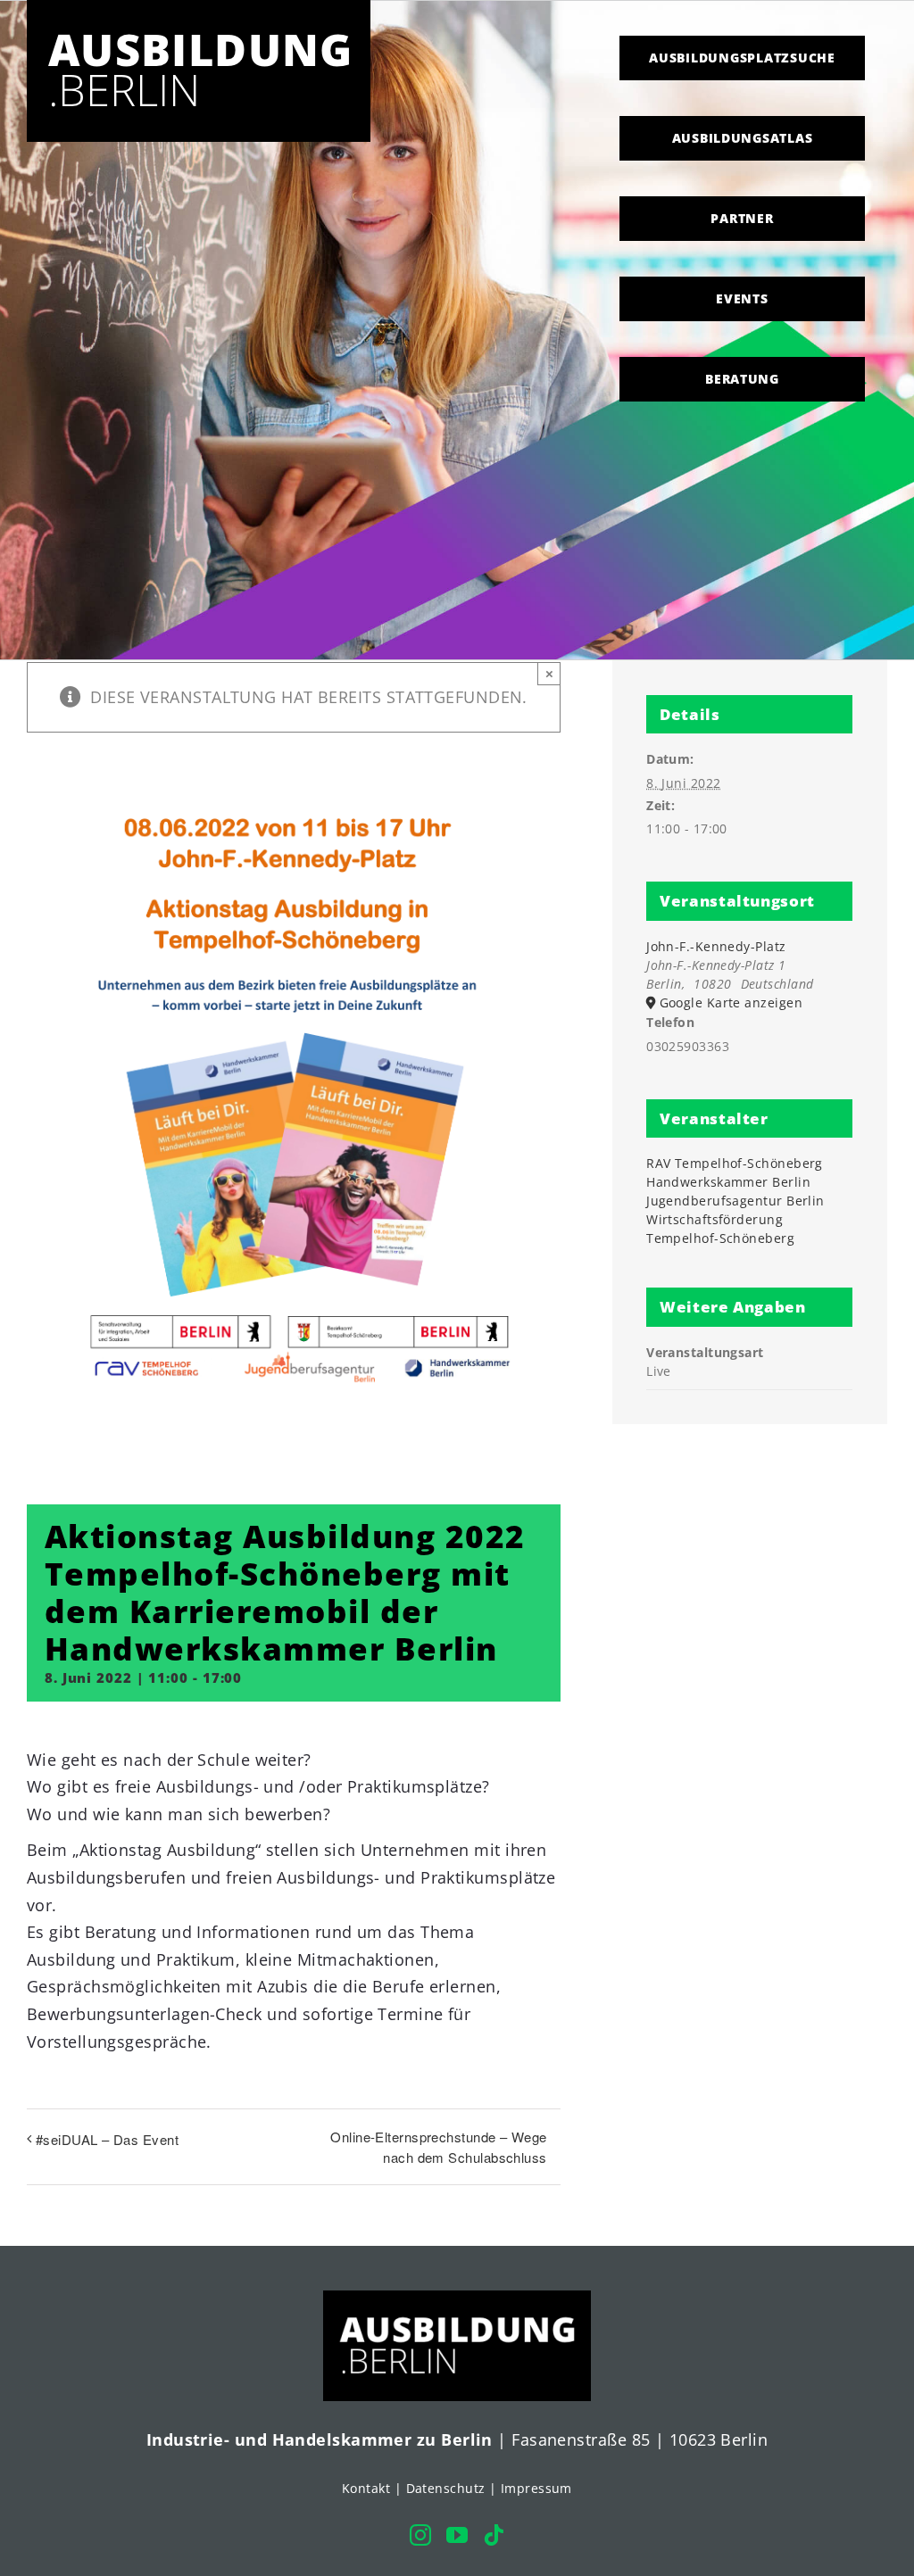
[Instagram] (420, 2535)
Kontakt (366, 2488)
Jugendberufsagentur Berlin (735, 1201)
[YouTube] (457, 2535)
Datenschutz (446, 2488)
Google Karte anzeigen (731, 1002)
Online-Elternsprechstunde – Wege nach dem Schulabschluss (438, 2147)
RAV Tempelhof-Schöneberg (735, 1163)
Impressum (536, 2488)
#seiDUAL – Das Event (107, 2139)
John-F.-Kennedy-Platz (716, 946)
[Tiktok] (494, 2535)
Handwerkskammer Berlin (728, 1182)
